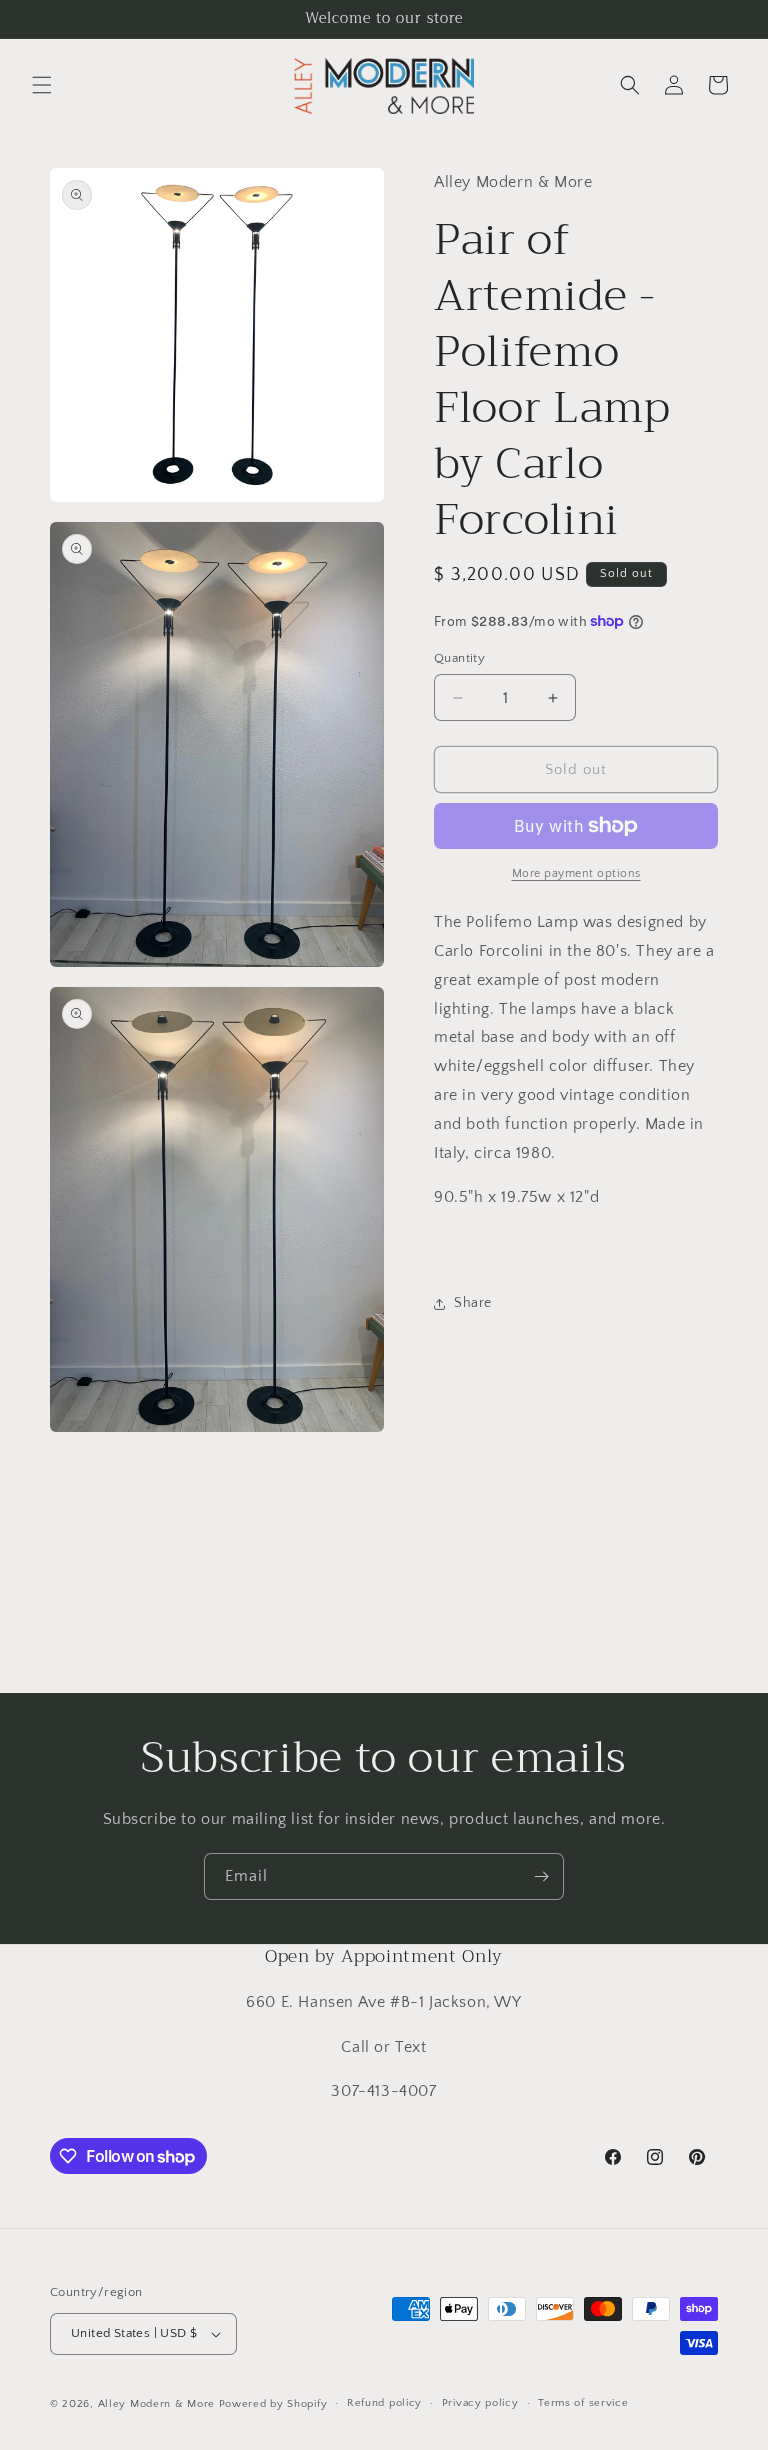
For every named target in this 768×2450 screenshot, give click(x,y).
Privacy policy (480, 2403)
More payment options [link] (576, 873)
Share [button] (473, 1303)
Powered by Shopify (273, 2404)
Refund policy (384, 2403)
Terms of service (583, 2403)
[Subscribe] (541, 1876)
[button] (42, 85)
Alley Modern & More (156, 2404)
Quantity (459, 658)
